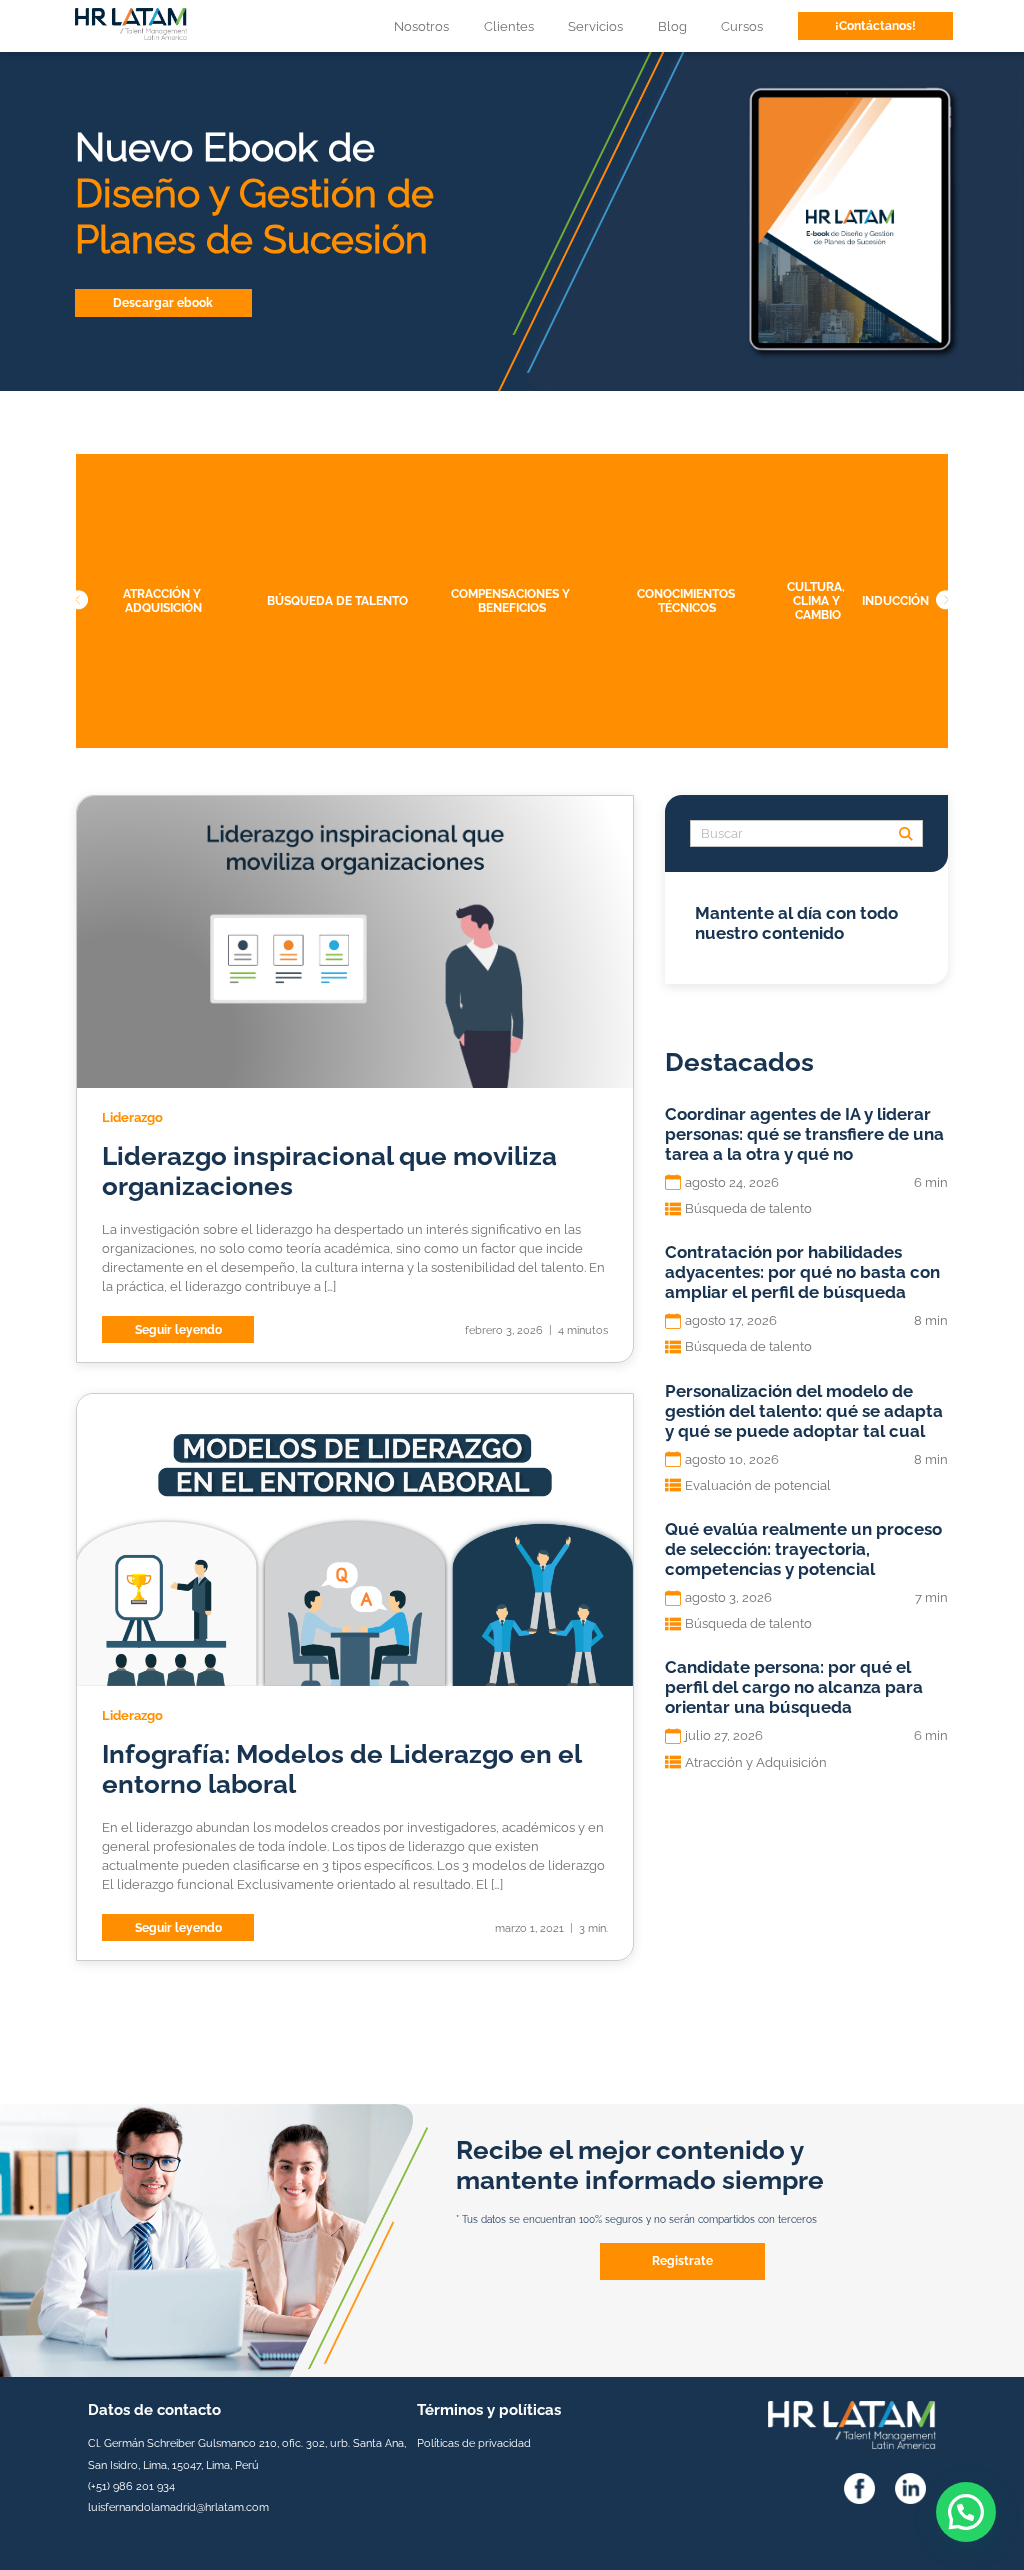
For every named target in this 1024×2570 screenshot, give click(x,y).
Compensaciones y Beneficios (512, 601)
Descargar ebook (163, 303)
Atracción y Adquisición (162, 601)
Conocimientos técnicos (686, 601)
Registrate (682, 2261)
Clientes (509, 26)
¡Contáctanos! (875, 26)
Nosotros (421, 26)
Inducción (894, 601)
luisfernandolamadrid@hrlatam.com (178, 2507)
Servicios (595, 26)
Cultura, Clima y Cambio (817, 601)
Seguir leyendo (178, 1330)
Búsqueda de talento (337, 601)
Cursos (742, 26)
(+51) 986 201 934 (131, 2486)
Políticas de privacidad (474, 2443)
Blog (672, 26)
